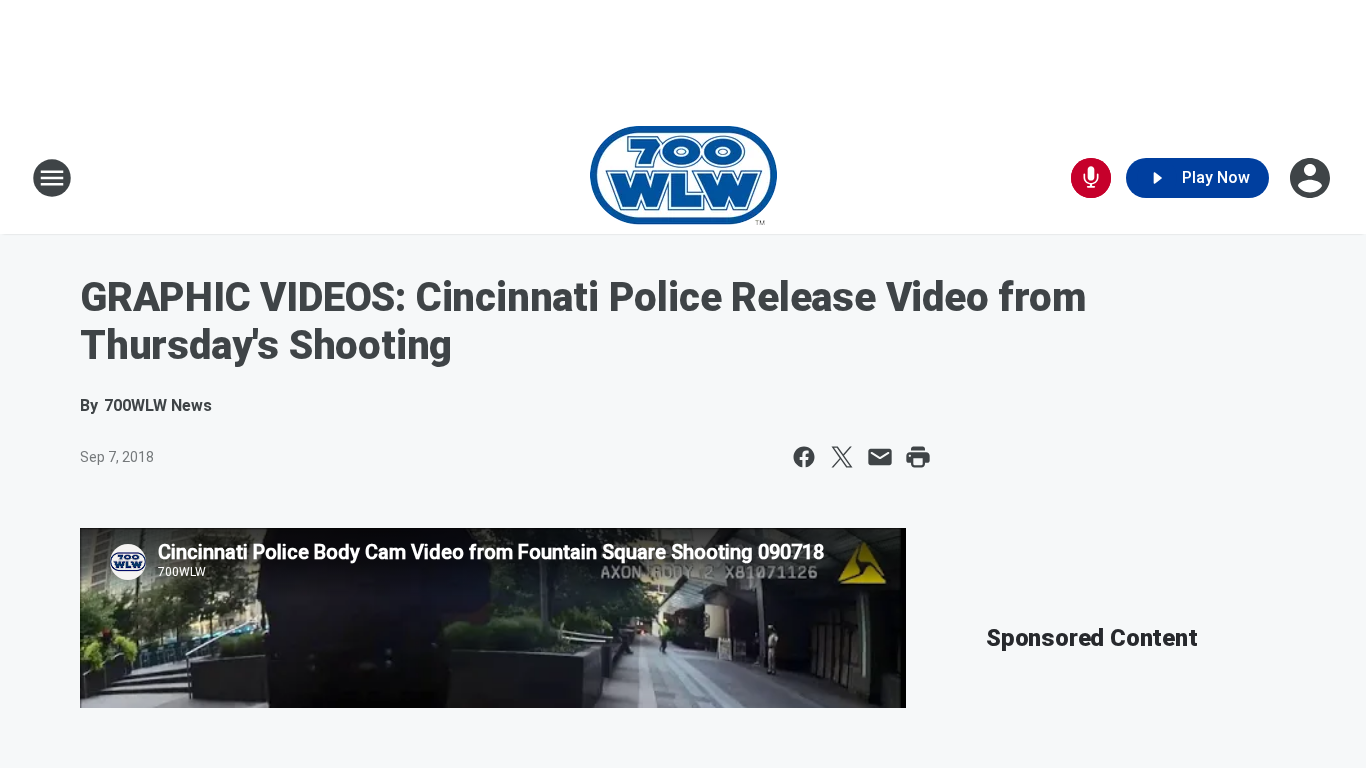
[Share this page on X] (842, 457)
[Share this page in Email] (880, 457)
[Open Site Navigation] (52, 178)
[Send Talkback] (1091, 178)
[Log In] (1312, 178)
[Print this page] (918, 457)
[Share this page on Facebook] (804, 457)
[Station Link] (683, 178)
